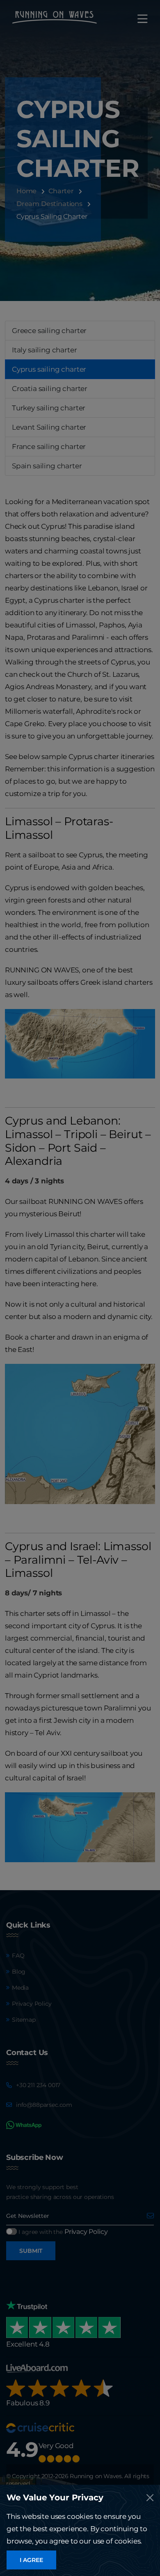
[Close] (150, 2498)
